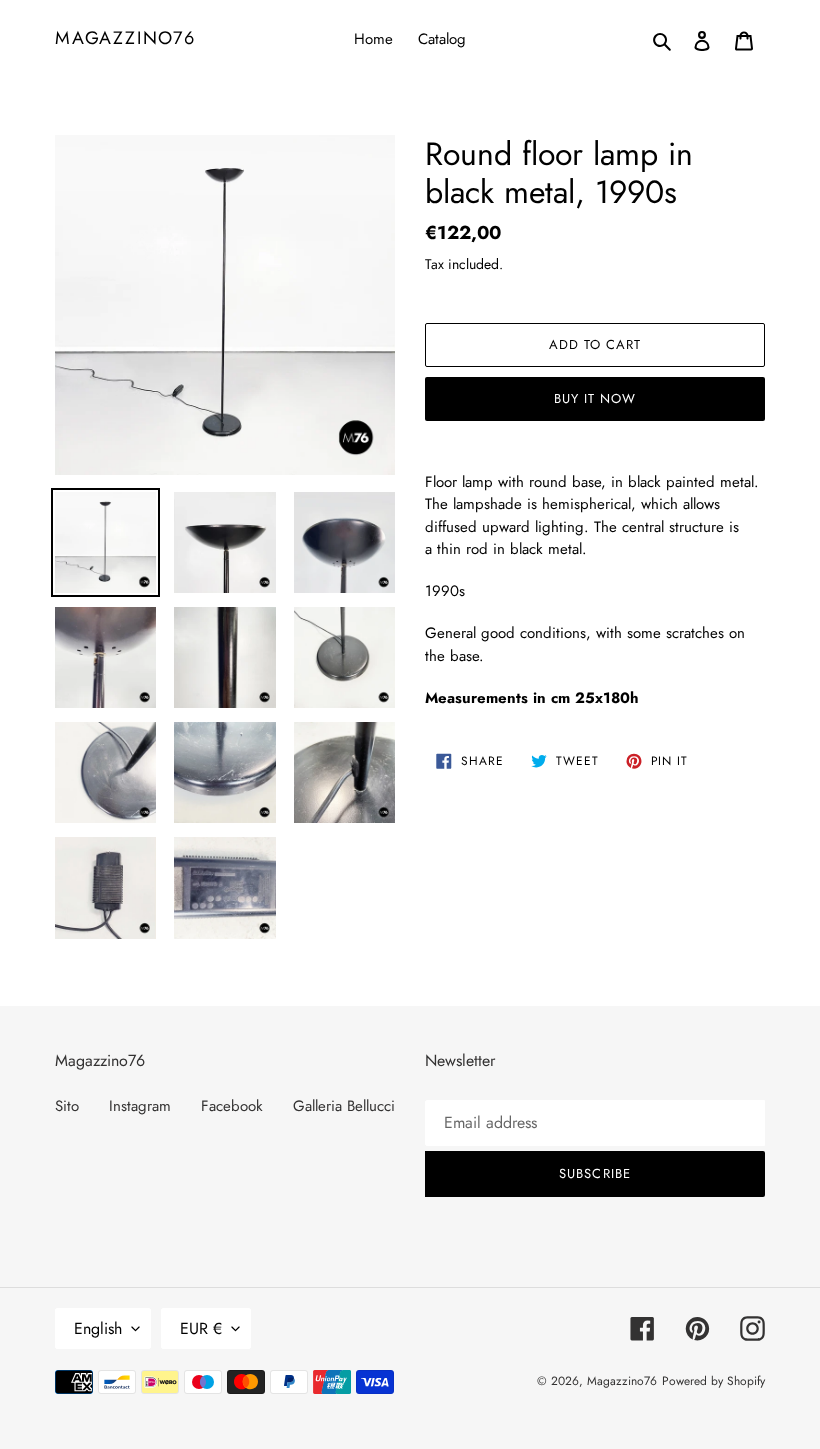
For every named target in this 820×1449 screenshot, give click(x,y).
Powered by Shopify (713, 1381)
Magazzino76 (125, 39)
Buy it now (595, 398)
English (98, 1328)
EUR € (201, 1328)
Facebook (232, 1106)
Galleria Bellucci (344, 1106)
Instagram (140, 1106)
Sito (67, 1106)
